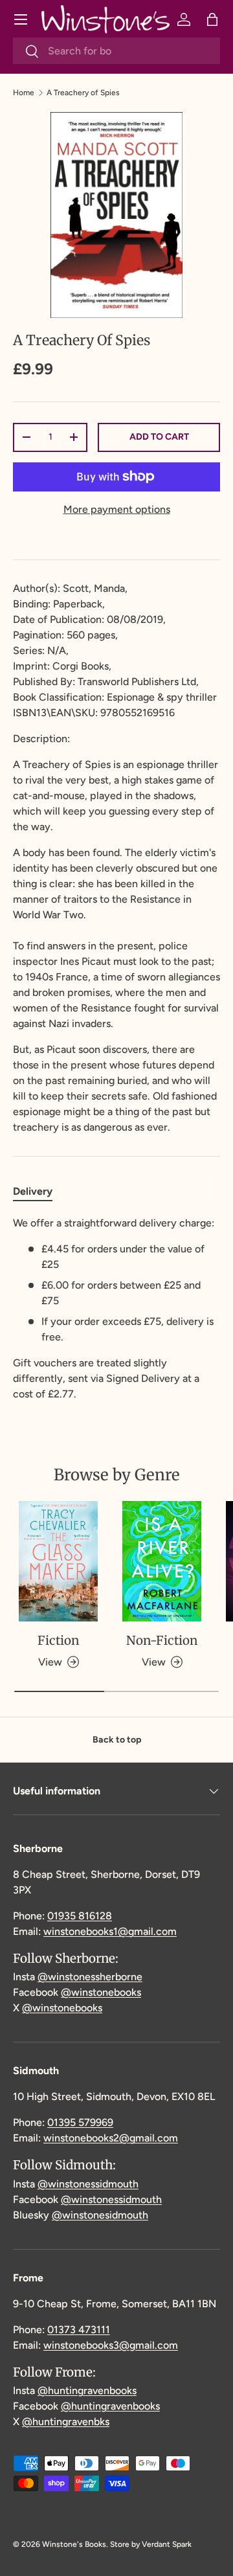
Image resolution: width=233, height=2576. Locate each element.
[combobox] (116, 51)
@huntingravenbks (66, 2422)
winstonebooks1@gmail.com (110, 1931)
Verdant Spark (167, 2544)
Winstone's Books (74, 2544)
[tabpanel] (116, 1309)
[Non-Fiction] (162, 1562)
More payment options (117, 509)
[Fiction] (58, 1562)
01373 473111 (79, 2330)
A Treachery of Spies (83, 93)
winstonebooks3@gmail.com (111, 2345)
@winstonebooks (101, 1992)
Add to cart (159, 437)
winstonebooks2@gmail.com (111, 2138)
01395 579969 (80, 2122)
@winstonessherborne (90, 1977)
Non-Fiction (162, 1640)
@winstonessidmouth (88, 2184)
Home (24, 93)
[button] (212, 19)
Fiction (58, 1640)
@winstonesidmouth (100, 2215)
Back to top (117, 1740)
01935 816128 (80, 1916)
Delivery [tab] (33, 1191)
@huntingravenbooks (87, 2390)
